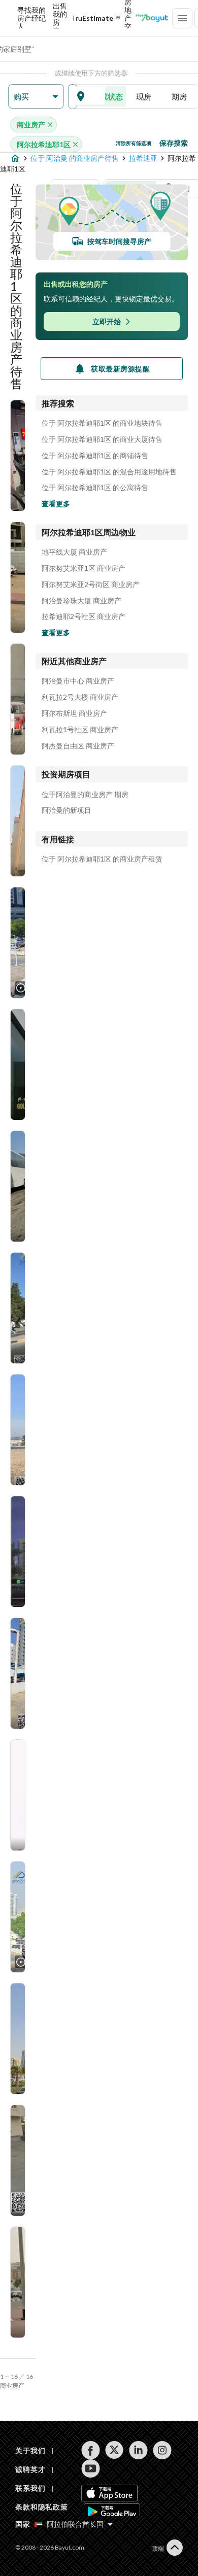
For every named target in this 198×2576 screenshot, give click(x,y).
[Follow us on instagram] (162, 2450)
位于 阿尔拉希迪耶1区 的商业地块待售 (102, 423)
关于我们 (30, 2450)
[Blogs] (152, 18)
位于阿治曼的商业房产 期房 (85, 795)
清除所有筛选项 (134, 143)
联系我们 (30, 2488)
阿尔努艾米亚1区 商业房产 (84, 568)
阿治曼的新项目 (67, 810)
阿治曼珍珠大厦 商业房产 (81, 601)
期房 (179, 96)
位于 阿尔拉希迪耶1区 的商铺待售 (95, 456)
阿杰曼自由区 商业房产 (78, 746)
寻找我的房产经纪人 (31, 18)
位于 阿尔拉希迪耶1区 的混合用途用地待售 (109, 472)
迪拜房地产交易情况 (128, 18)
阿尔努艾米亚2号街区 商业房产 (91, 585)
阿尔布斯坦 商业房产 (74, 713)
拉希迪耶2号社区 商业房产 (84, 616)
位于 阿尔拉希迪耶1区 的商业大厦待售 (102, 439)
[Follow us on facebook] (91, 2450)
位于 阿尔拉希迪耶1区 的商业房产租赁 (102, 859)
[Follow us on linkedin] (138, 2450)
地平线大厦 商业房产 (74, 552)
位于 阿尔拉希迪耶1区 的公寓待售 (95, 488)
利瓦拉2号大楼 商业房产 (80, 697)
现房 (144, 96)
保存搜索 (174, 143)
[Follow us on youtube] (91, 2468)
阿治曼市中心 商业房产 (78, 681)
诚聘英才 (30, 2469)
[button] (36, 97)
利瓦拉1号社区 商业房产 (80, 730)
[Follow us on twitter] (114, 2450)
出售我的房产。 (60, 18)
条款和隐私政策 (42, 2507)
